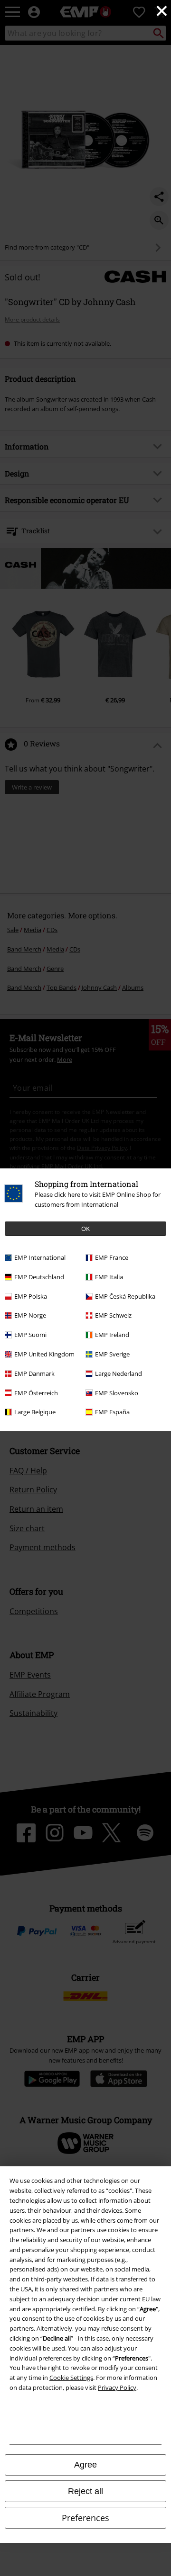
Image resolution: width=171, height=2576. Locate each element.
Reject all (85, 2491)
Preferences (85, 2518)
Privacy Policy (117, 2388)
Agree (85, 2465)
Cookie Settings (71, 2378)
